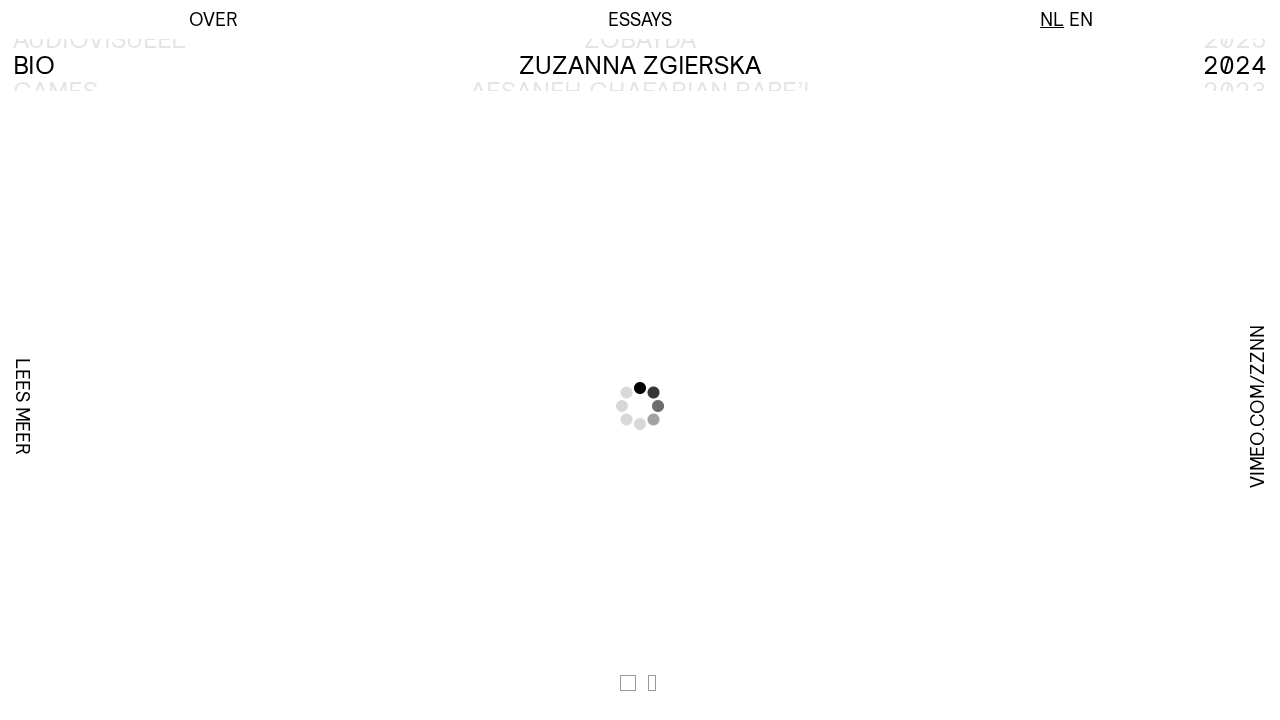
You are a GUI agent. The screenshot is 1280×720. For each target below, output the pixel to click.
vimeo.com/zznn (1257, 405)
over (213, 19)
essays (640, 19)
